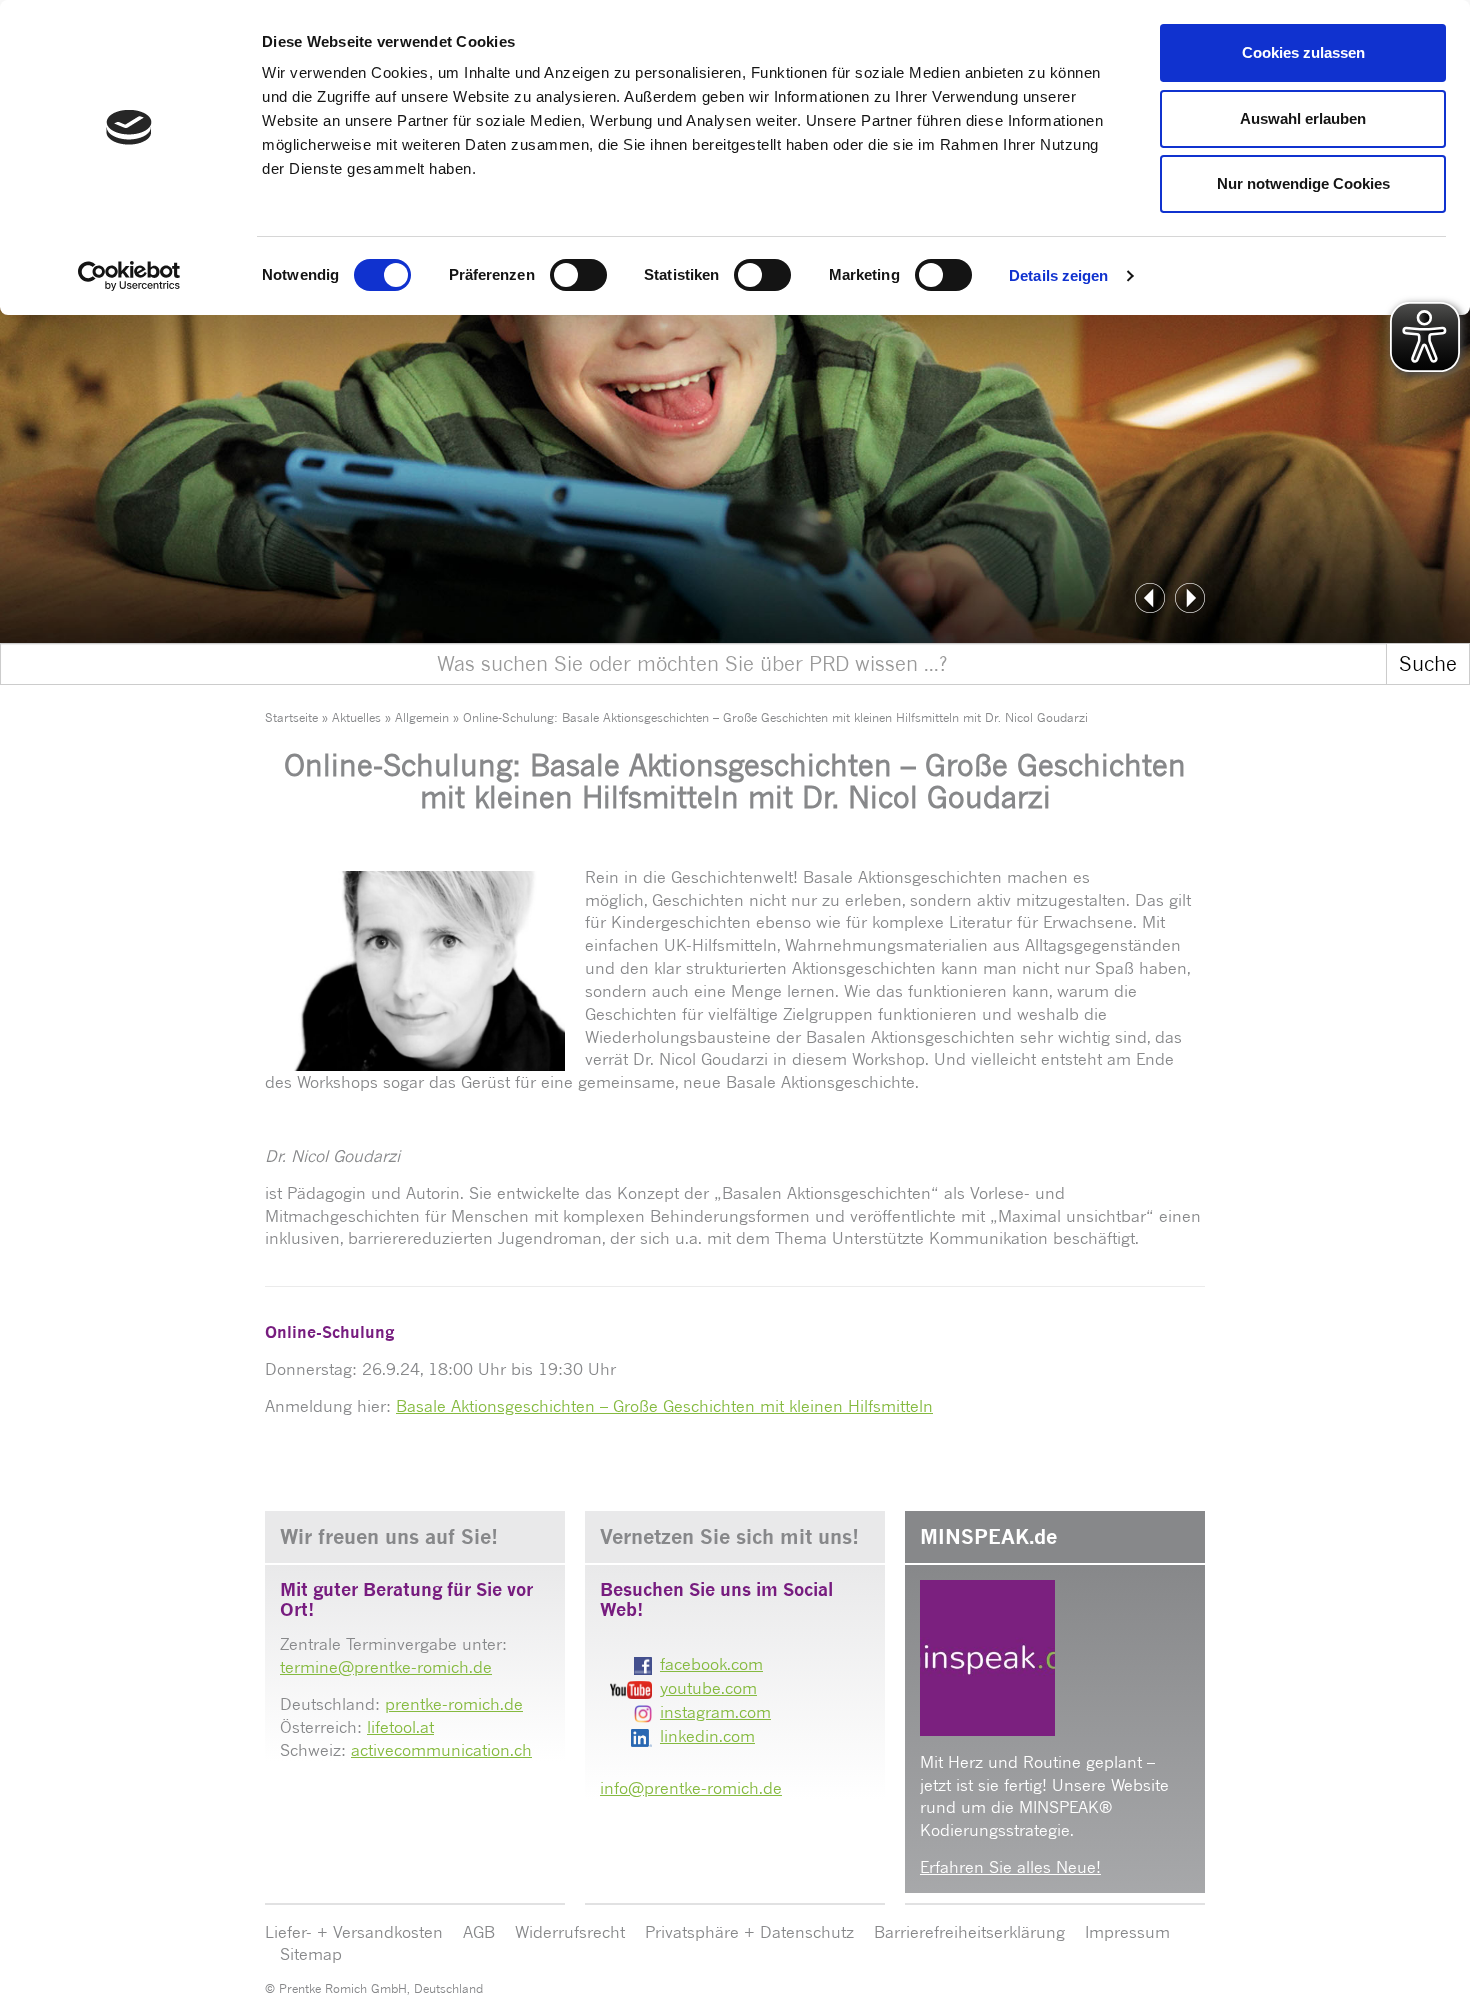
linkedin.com (707, 1736)
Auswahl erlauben (1303, 118)
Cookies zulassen (1303, 52)
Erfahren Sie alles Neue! (1010, 1867)
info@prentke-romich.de (691, 1788)
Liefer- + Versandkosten (354, 1932)
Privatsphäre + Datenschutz (749, 1932)
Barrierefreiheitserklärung (969, 1932)
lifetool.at (400, 1727)
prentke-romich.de (454, 1704)
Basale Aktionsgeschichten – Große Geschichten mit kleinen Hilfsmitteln (664, 1406)
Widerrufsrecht (570, 1932)
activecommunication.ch (441, 1750)
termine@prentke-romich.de (386, 1667)
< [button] (1150, 598)
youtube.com (708, 1688)
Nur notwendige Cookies (1303, 183)
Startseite (291, 717)
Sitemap (311, 1954)
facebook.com (711, 1664)
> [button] (1190, 598)
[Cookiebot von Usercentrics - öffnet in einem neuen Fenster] (129, 276)
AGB (479, 1932)
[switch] (578, 275)
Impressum (1127, 1932)
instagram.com (715, 1712)
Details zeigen (1058, 275)
